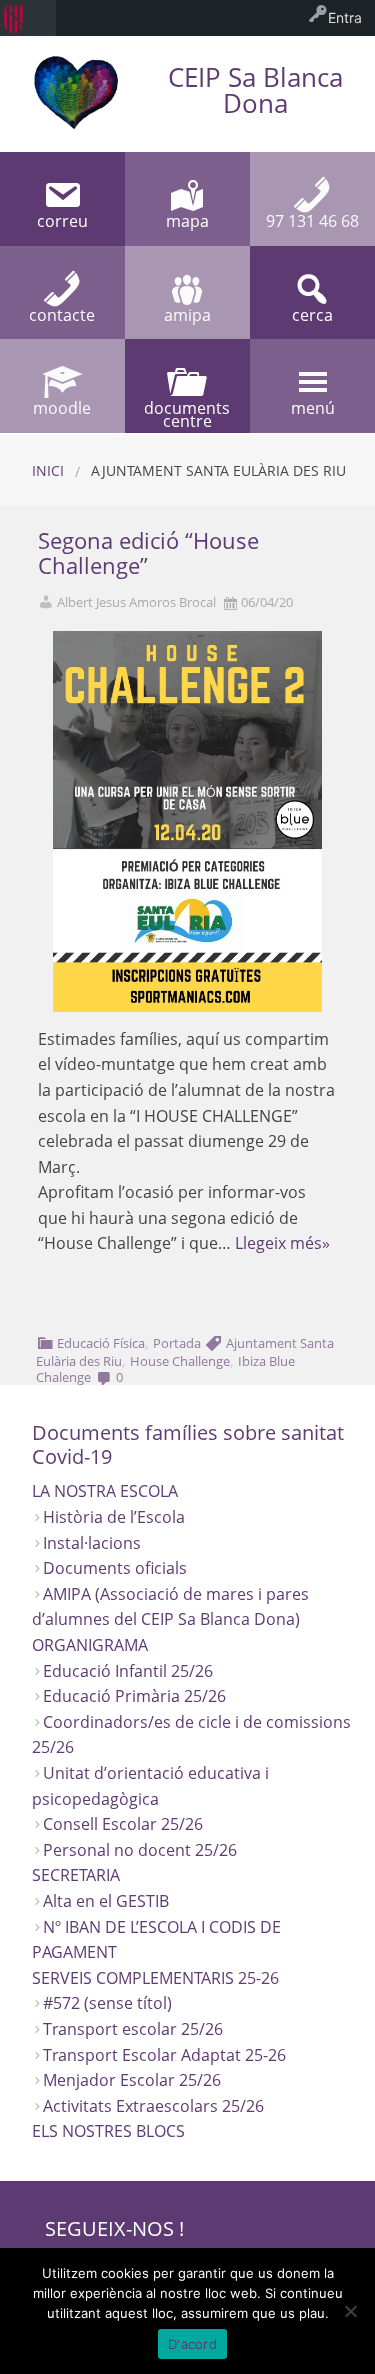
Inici (48, 470)
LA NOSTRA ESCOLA (105, 1491)
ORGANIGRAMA (90, 1645)
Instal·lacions (92, 1543)
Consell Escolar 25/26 (123, 1824)
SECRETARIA (76, 1875)
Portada (177, 1343)
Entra (345, 17)
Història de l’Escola (114, 1517)
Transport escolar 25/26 (133, 2029)
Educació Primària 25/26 (134, 1696)
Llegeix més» (282, 1243)
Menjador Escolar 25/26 (132, 2080)
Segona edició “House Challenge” (148, 553)
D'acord (192, 2344)
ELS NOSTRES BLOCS (108, 2131)
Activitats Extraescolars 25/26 (153, 2106)
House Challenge (180, 1361)
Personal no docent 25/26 (140, 1850)
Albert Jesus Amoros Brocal (136, 602)
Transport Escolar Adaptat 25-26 (164, 2055)
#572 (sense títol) (107, 2003)
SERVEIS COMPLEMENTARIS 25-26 (155, 1978)
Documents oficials (115, 1568)
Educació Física (101, 1343)
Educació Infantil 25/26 (128, 1671)
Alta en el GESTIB (106, 1901)
